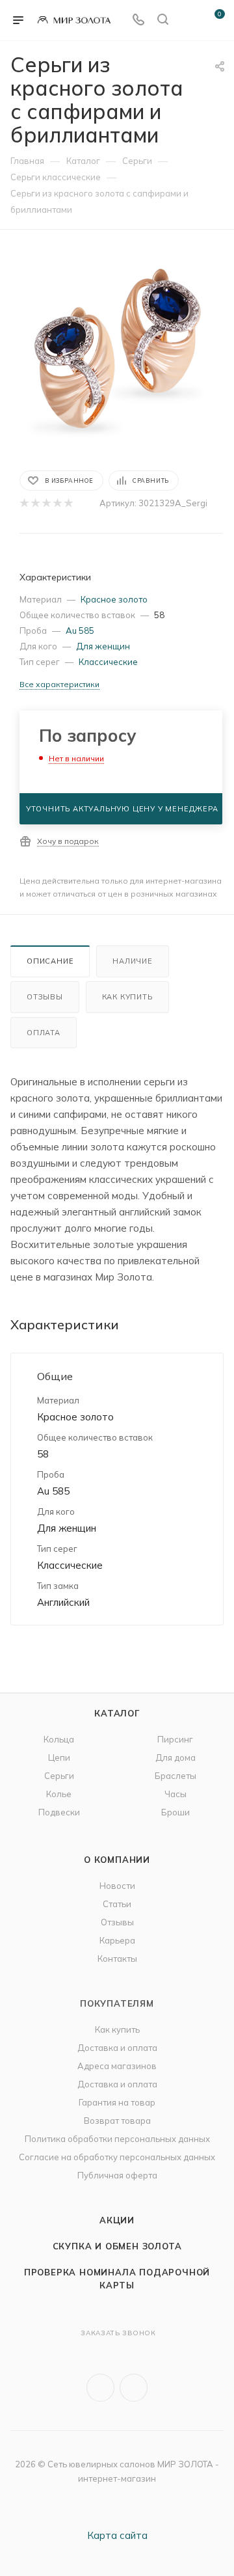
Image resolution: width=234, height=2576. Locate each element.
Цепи (59, 1757)
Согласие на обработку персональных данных (117, 2157)
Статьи (117, 1904)
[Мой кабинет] (187, 20)
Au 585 (80, 630)
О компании (117, 1860)
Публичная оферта (117, 2175)
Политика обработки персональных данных (117, 2139)
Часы (175, 1794)
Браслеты (175, 1776)
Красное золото (114, 599)
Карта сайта (117, 2535)
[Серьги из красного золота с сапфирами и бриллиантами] (117, 349)
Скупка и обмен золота (117, 2246)
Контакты (117, 1959)
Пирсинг (175, 1739)
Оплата (44, 1033)
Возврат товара (117, 2121)
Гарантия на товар (117, 2102)
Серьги (59, 1776)
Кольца (59, 1739)
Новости (117, 1886)
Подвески (59, 1812)
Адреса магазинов (117, 2066)
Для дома (175, 1757)
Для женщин (103, 646)
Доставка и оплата (117, 2048)
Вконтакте (100, 2388)
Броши (175, 1812)
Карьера (117, 1940)
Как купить (127, 997)
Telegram (134, 2388)
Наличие (133, 961)
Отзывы (45, 997)
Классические (108, 662)
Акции (117, 2220)
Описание (50, 961)
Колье (59, 1794)
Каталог (117, 1713)
